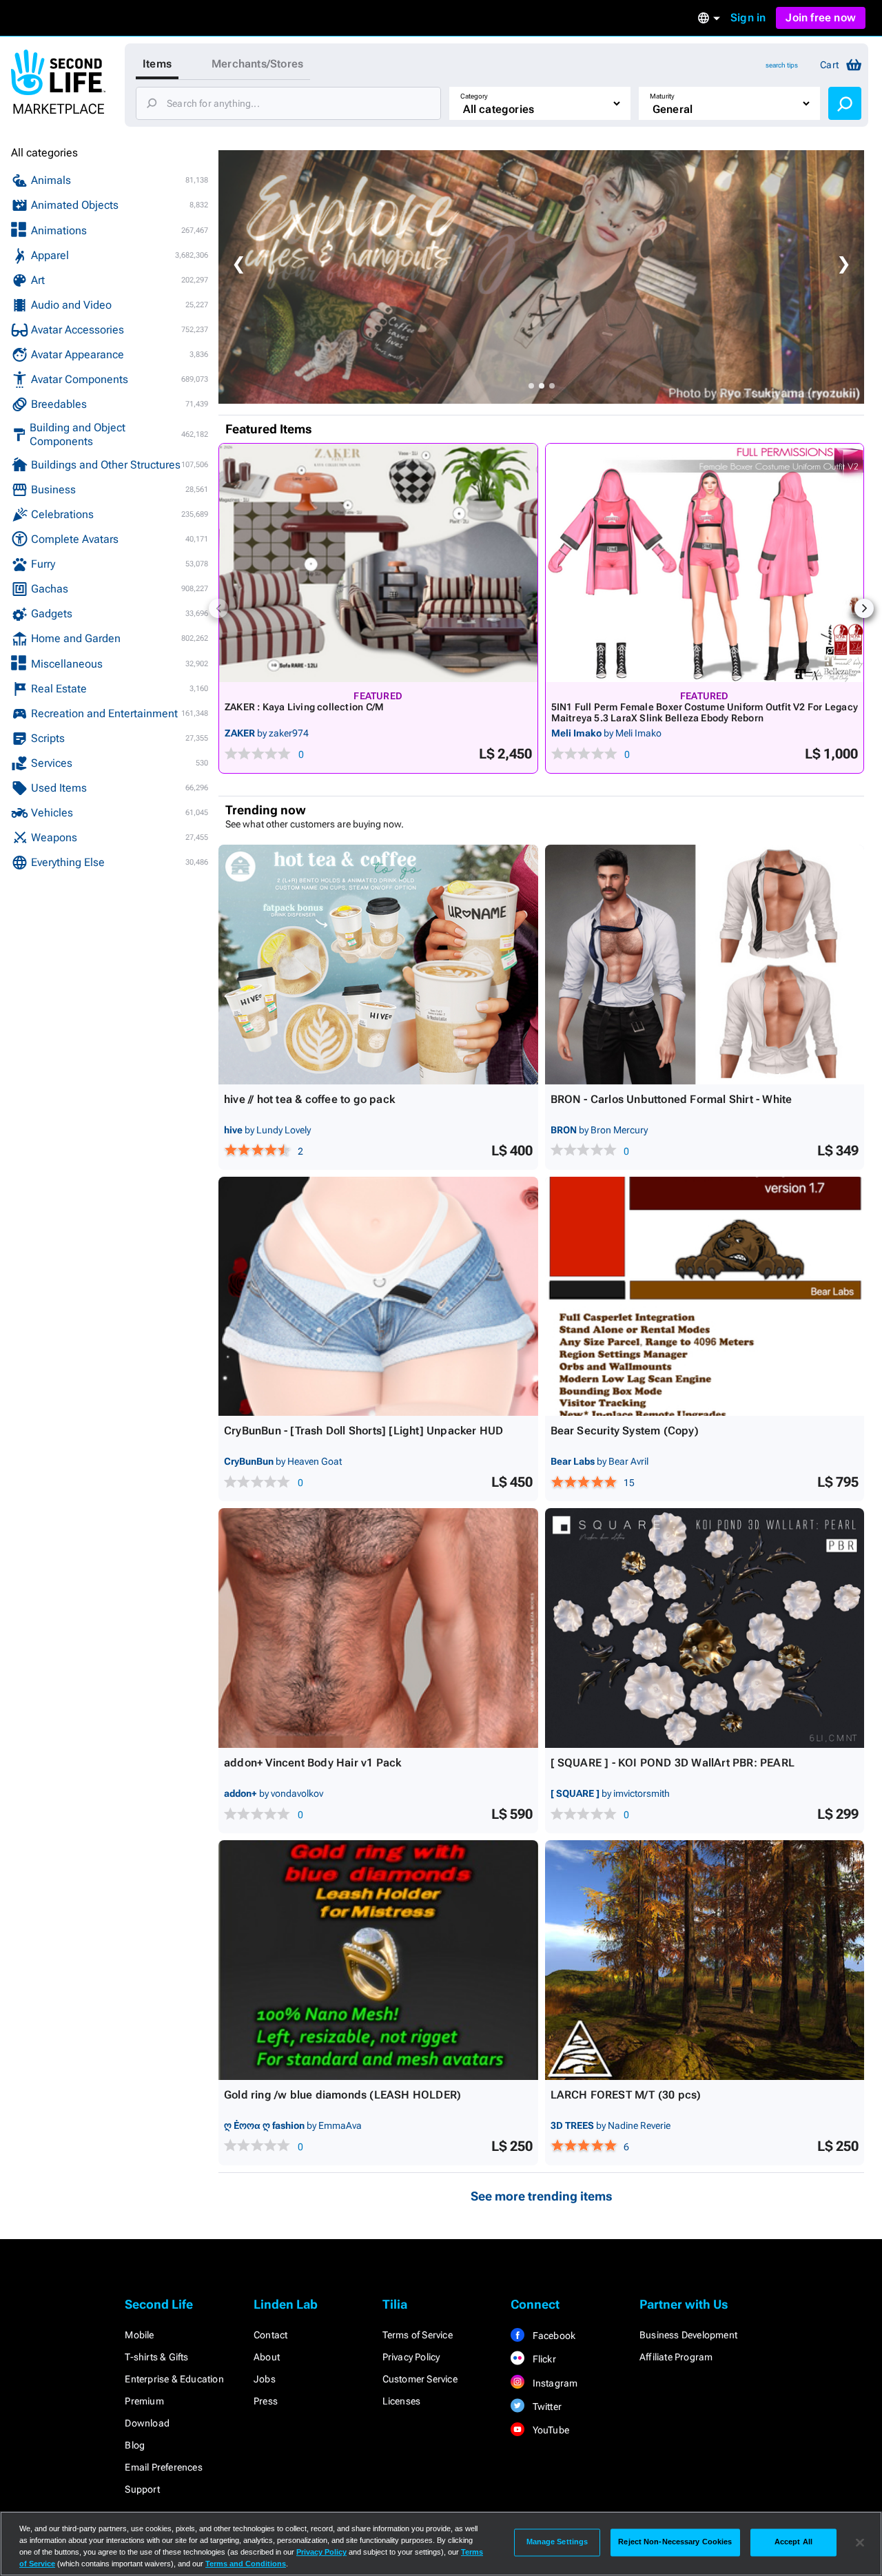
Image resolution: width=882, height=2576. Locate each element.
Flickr (543, 2359)
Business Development (688, 2335)
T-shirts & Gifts (156, 2357)
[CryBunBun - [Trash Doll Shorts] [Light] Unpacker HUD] (378, 1297)
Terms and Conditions (246, 2564)
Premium (144, 2401)
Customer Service (420, 2379)
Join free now (821, 18)
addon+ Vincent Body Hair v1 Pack (312, 1763)
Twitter (546, 2407)
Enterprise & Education (174, 2379)
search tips (782, 65)
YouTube (550, 2430)
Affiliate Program (676, 2357)
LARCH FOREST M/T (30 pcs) (626, 2095)
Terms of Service (418, 2335)
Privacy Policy (411, 2357)
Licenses (402, 2401)
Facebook (553, 2336)
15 (629, 1483)
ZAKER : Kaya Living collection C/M (304, 707)
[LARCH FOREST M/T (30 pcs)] (705, 1960)
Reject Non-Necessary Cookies (675, 2542)
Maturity (662, 96)
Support (142, 2489)
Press (266, 2401)
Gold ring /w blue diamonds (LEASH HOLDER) (342, 2095)
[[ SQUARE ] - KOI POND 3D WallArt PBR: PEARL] (705, 1628)
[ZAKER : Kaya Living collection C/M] (378, 563)
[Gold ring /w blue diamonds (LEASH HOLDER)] (378, 1960)
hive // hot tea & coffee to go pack (309, 1099)
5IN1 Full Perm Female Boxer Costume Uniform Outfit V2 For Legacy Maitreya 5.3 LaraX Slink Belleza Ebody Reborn (705, 712)
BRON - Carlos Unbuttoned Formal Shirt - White (671, 1099)
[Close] (860, 2542)
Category (474, 96)
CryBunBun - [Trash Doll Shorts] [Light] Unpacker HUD (363, 1431)
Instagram (554, 2383)
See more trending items (542, 2196)
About (267, 2357)
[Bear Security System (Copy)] (705, 1297)
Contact (270, 2335)
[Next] (864, 608)
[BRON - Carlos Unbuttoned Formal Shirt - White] (705, 965)
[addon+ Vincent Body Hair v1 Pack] (378, 1628)
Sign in (748, 18)
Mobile (139, 2335)
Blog (135, 2445)
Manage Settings (557, 2542)
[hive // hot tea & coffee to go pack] (378, 965)
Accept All (793, 2542)
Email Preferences (163, 2467)
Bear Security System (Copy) (625, 1431)
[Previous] (218, 608)
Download (147, 2423)
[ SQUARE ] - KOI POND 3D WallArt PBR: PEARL (673, 1763)
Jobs (265, 2379)
